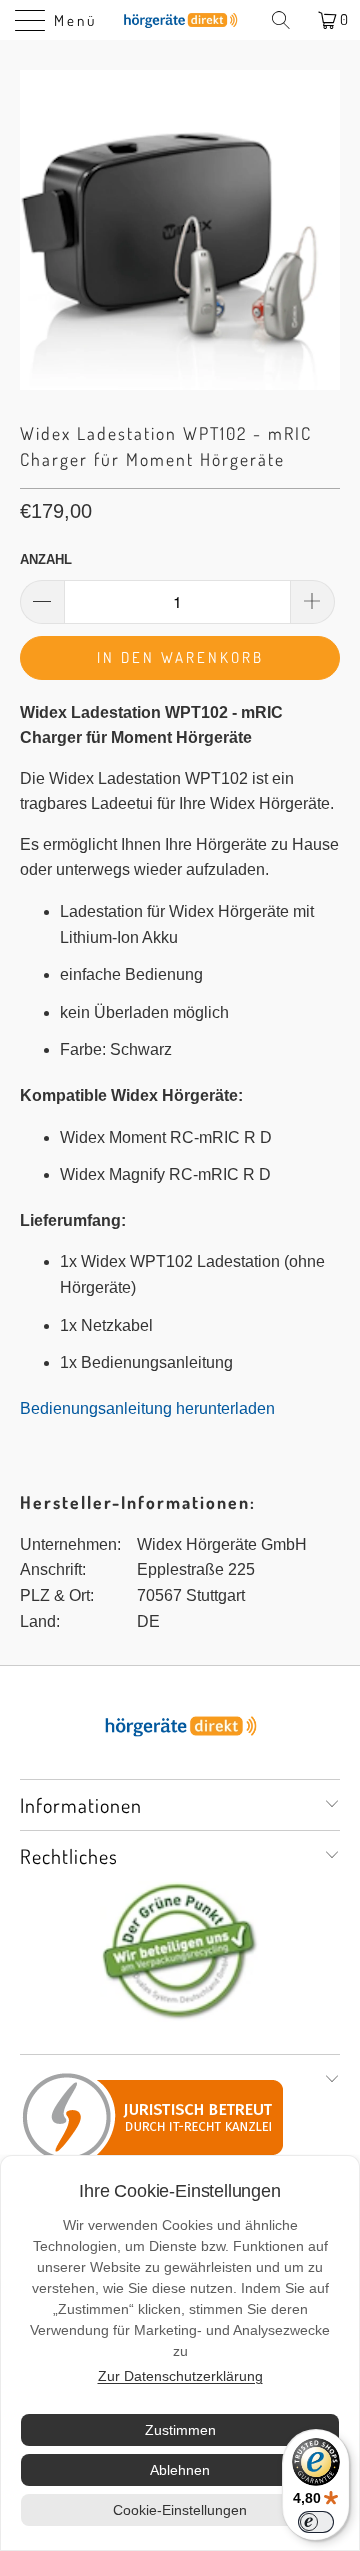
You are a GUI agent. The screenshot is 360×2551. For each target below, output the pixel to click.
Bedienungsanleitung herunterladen (147, 1408)
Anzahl (46, 559)
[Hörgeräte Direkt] (180, 20)
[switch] (316, 2522)
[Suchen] (288, 20)
